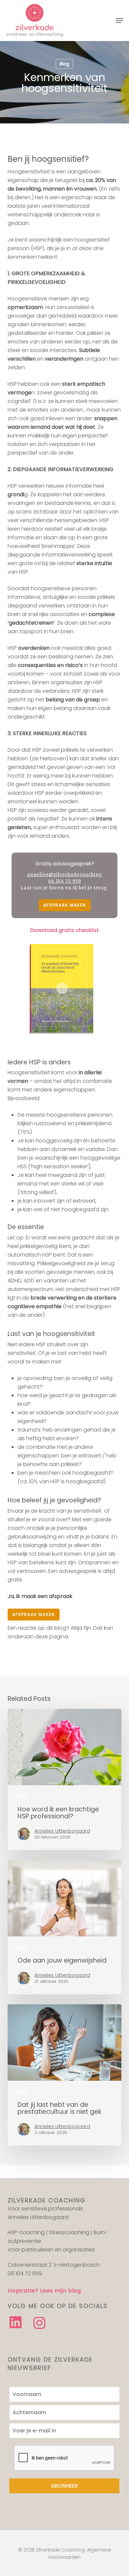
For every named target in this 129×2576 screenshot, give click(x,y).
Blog (64, 64)
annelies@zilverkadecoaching (65, 875)
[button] (119, 21)
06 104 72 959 (64, 881)
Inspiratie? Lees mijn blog (44, 2291)
